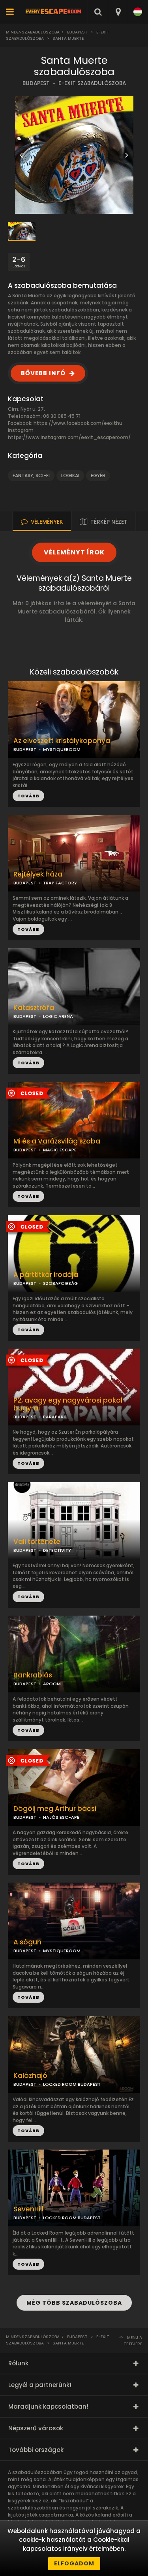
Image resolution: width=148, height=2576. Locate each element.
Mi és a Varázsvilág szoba (57, 1141)
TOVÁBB (28, 929)
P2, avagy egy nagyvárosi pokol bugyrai (68, 1405)
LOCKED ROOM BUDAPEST (72, 2084)
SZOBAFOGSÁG (60, 1283)
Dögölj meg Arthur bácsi (55, 1809)
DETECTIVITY (57, 1550)
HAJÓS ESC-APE (61, 1817)
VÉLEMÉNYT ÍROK (74, 552)
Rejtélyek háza (38, 874)
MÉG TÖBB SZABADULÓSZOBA (74, 2303)
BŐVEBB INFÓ (43, 373)
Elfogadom (74, 2563)
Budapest (77, 32)
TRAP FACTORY (60, 883)
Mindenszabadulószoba (33, 32)
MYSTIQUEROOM (62, 749)
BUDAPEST (36, 83)
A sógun (27, 1942)
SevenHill (28, 2209)
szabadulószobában (33, 2508)
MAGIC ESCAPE (60, 1150)
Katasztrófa (34, 1008)
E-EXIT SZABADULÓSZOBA (92, 83)
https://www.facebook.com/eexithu (78, 423)
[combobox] (118, 12)
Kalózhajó (30, 2076)
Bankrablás (33, 1675)
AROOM (52, 1684)
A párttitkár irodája (46, 1275)
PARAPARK (55, 1417)
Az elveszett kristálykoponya (62, 741)
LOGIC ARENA (58, 1016)
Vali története (37, 1542)
